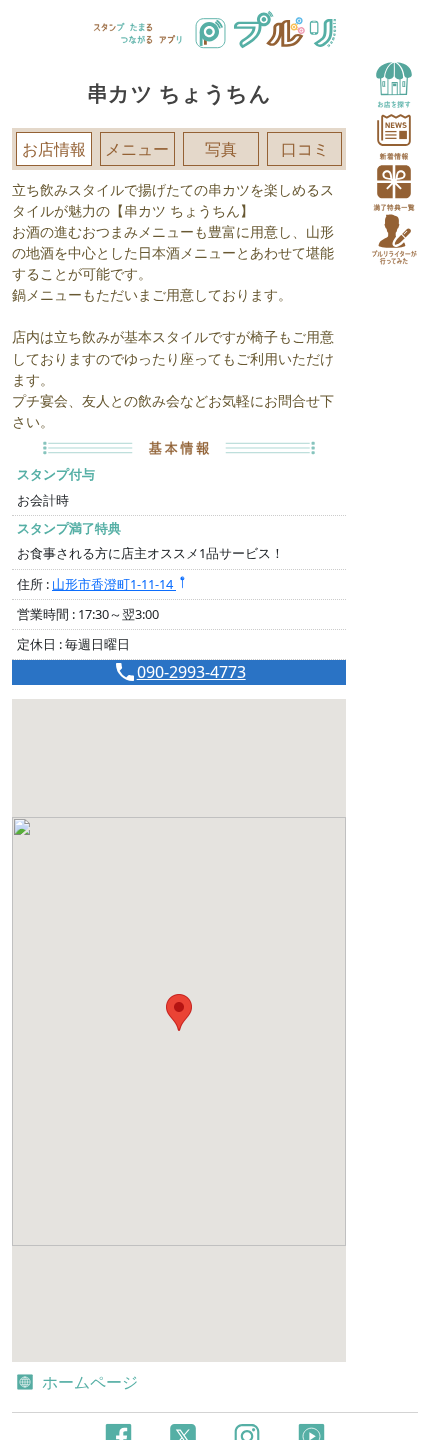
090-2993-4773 (191, 672)
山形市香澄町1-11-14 (114, 584)
